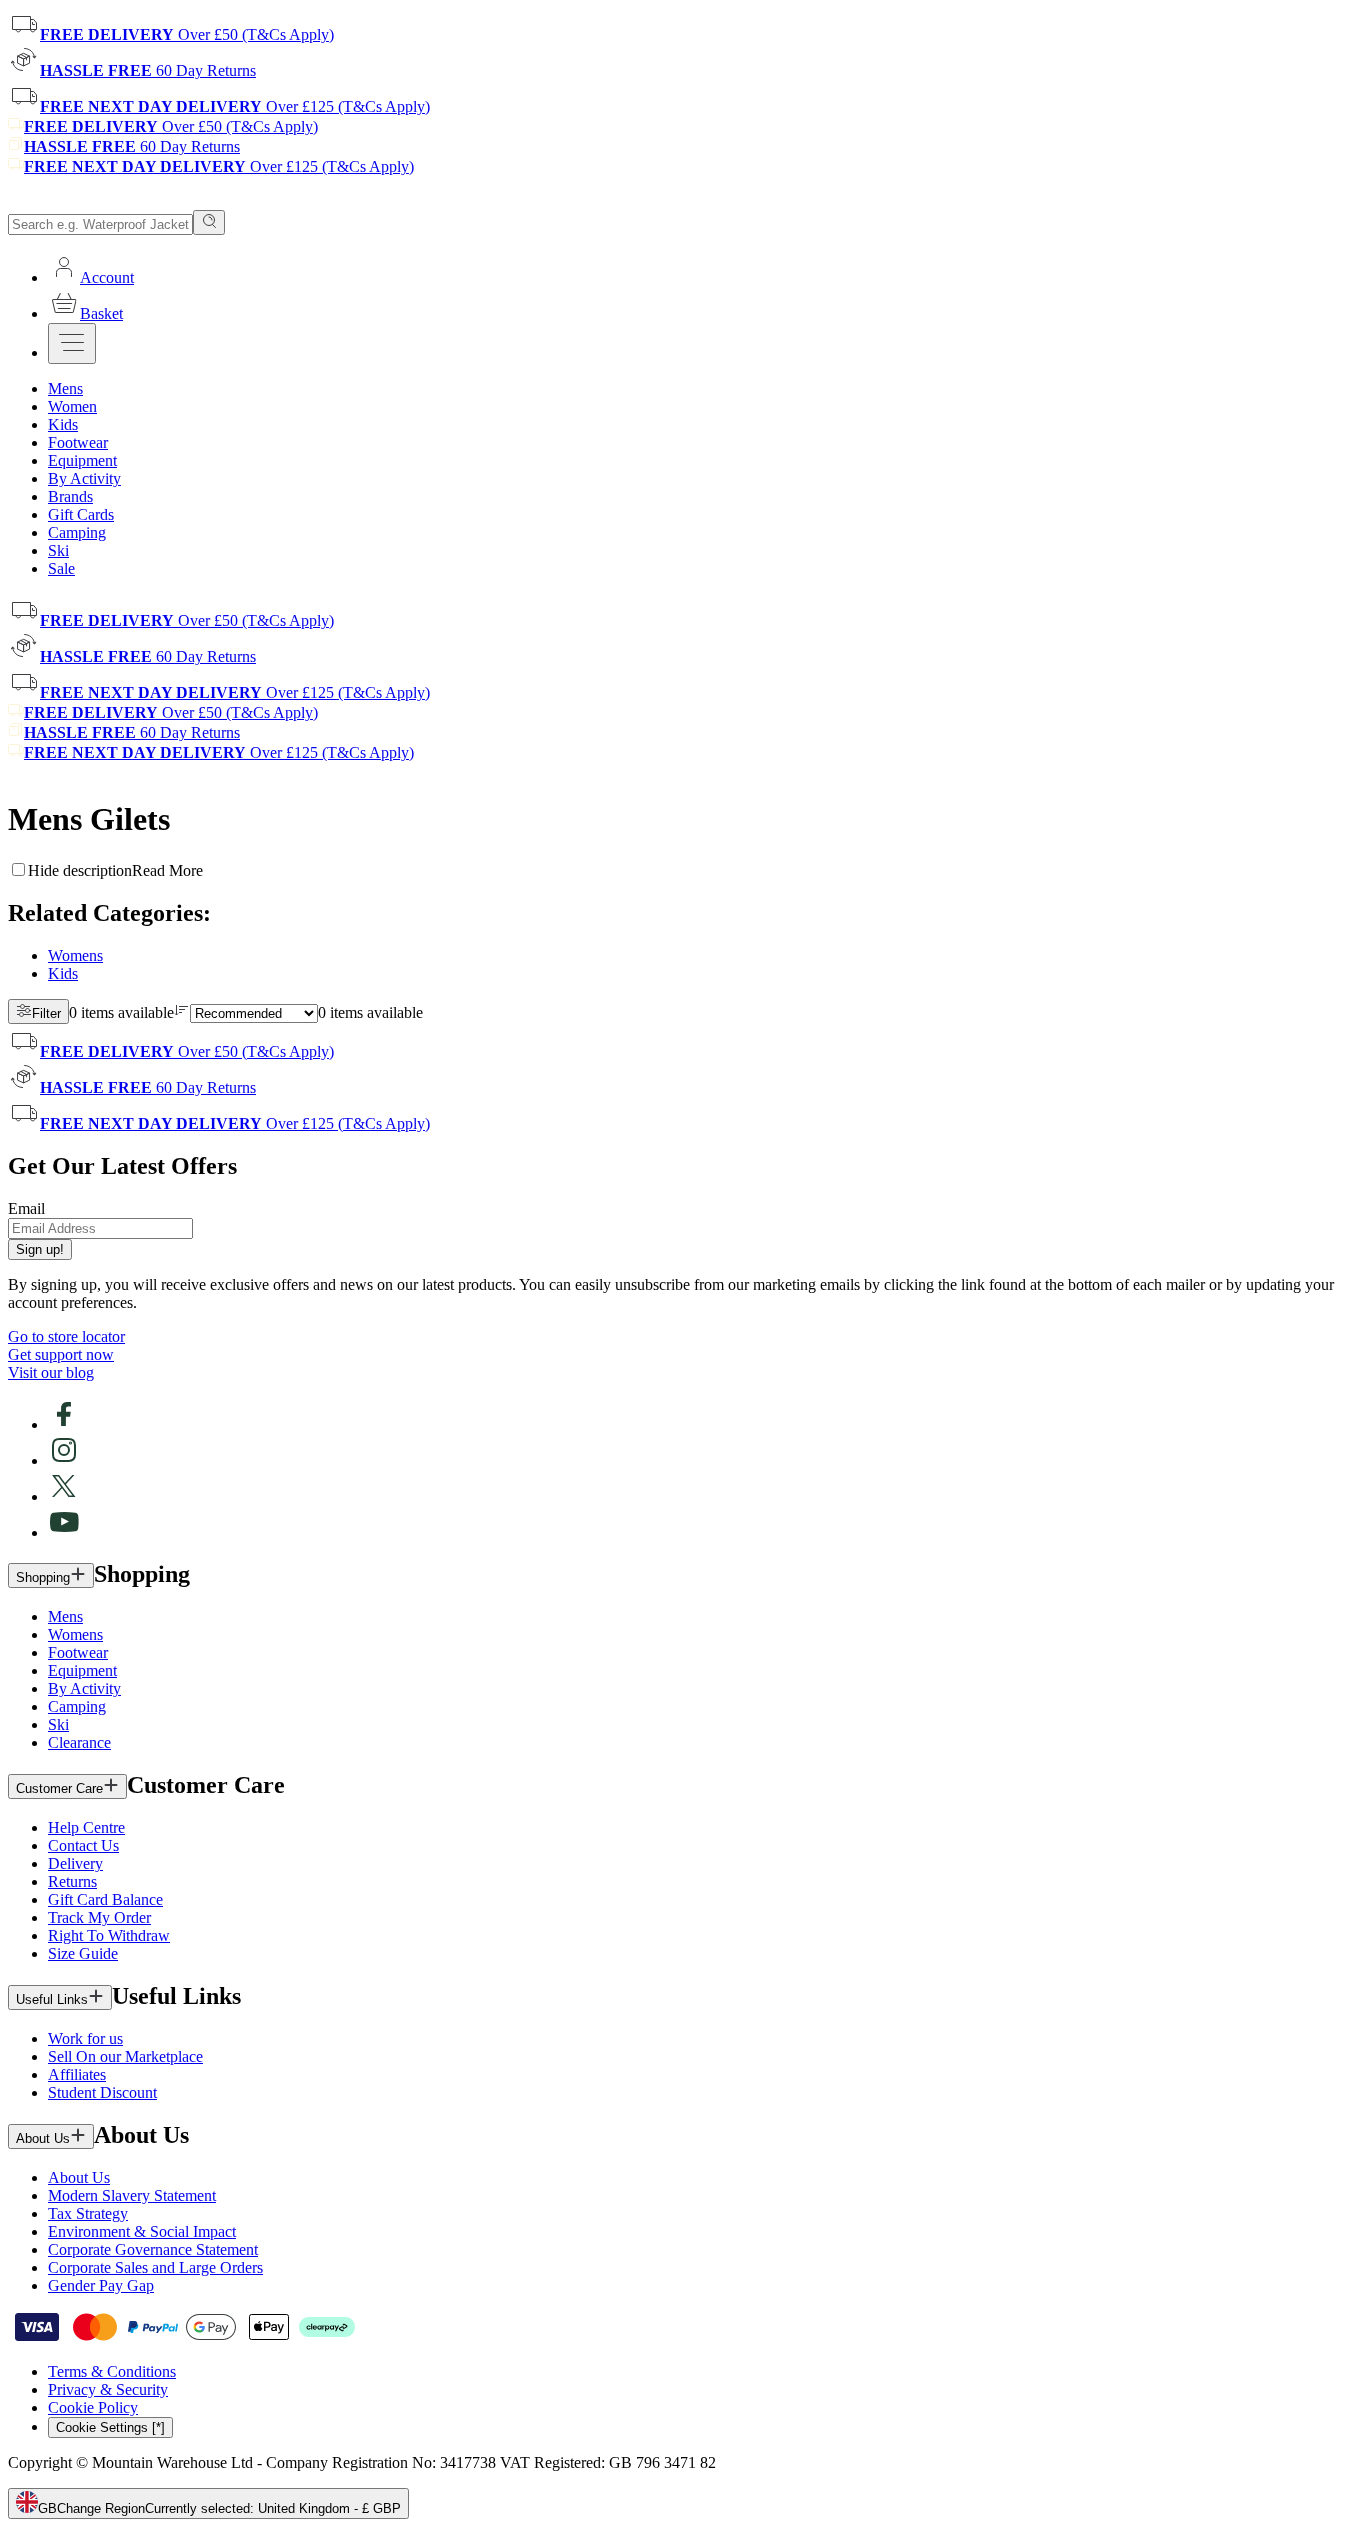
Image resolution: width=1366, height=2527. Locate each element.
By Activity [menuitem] (84, 478)
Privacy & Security (108, 2389)
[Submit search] (209, 222)
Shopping (43, 1577)
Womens (75, 955)
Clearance (79, 1742)
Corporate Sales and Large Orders (155, 2267)
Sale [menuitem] (61, 568)
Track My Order (99, 1917)
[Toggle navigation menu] (72, 343)
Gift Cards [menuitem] (81, 514)
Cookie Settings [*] (110, 2427)
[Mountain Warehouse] (99, 200)
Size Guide (83, 1953)
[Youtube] (64, 1532)
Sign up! (40, 1249)
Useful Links (52, 1999)
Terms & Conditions (112, 2371)
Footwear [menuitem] (78, 442)
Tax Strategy (88, 2213)
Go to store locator (66, 1336)
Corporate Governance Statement (153, 2249)
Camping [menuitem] (77, 532)
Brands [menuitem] (70, 496)
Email (26, 1208)
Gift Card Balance (105, 1899)
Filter (46, 1013)
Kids (63, 973)
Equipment (82, 1670)
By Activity (84, 1688)
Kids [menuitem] (63, 424)
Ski (58, 1724)
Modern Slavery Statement (132, 2195)
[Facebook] (64, 1424)
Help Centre (86, 1827)
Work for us (85, 2038)
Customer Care (59, 1788)
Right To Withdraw (109, 1935)
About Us (43, 2138)
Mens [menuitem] (65, 388)
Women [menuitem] (72, 406)
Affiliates (77, 2074)
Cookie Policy (93, 2407)
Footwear (78, 1652)
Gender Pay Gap (101, 2285)
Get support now (61, 1354)
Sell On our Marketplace (125, 2056)
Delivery (75, 1863)
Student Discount (102, 2092)
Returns (72, 1881)
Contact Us (83, 1845)
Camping (77, 1706)
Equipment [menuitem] (82, 460)
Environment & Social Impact (142, 2231)
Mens (65, 1616)
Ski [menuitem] (58, 550)
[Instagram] (64, 1460)
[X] (64, 1496)
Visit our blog (51, 1372)
